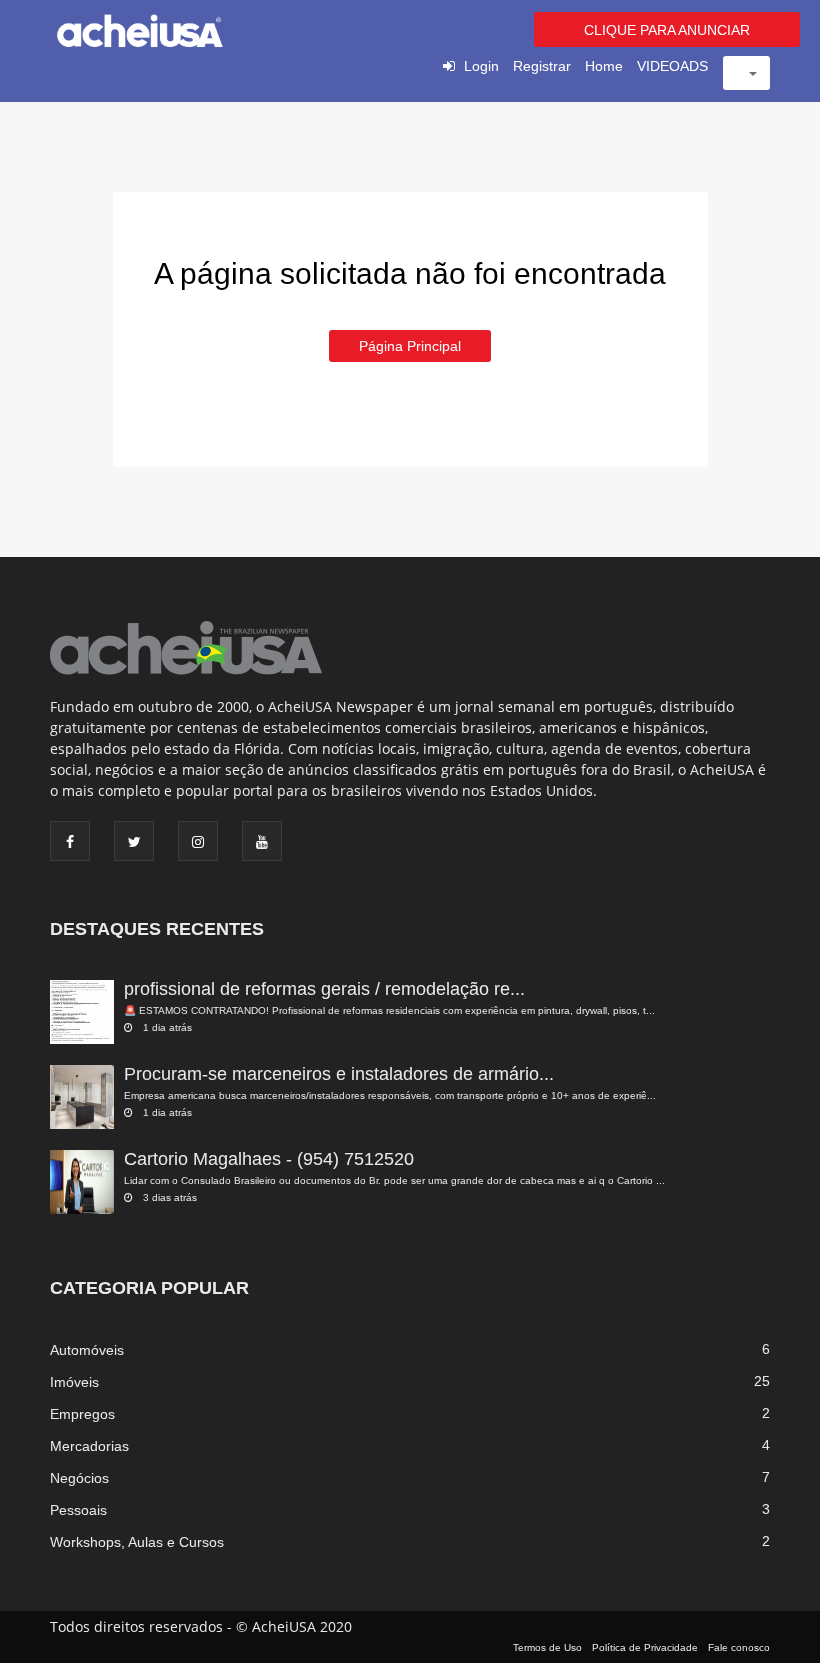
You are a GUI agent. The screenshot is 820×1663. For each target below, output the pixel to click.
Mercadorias (89, 1446)
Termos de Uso (547, 1647)
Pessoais (78, 1510)
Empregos (82, 1414)
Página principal (410, 346)
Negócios (79, 1478)
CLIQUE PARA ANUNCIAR (667, 30)
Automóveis (87, 1350)
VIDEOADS (672, 66)
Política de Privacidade (645, 1647)
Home (604, 66)
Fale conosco (739, 1647)
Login (481, 66)
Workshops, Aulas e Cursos (137, 1542)
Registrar (542, 66)
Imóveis (74, 1382)
